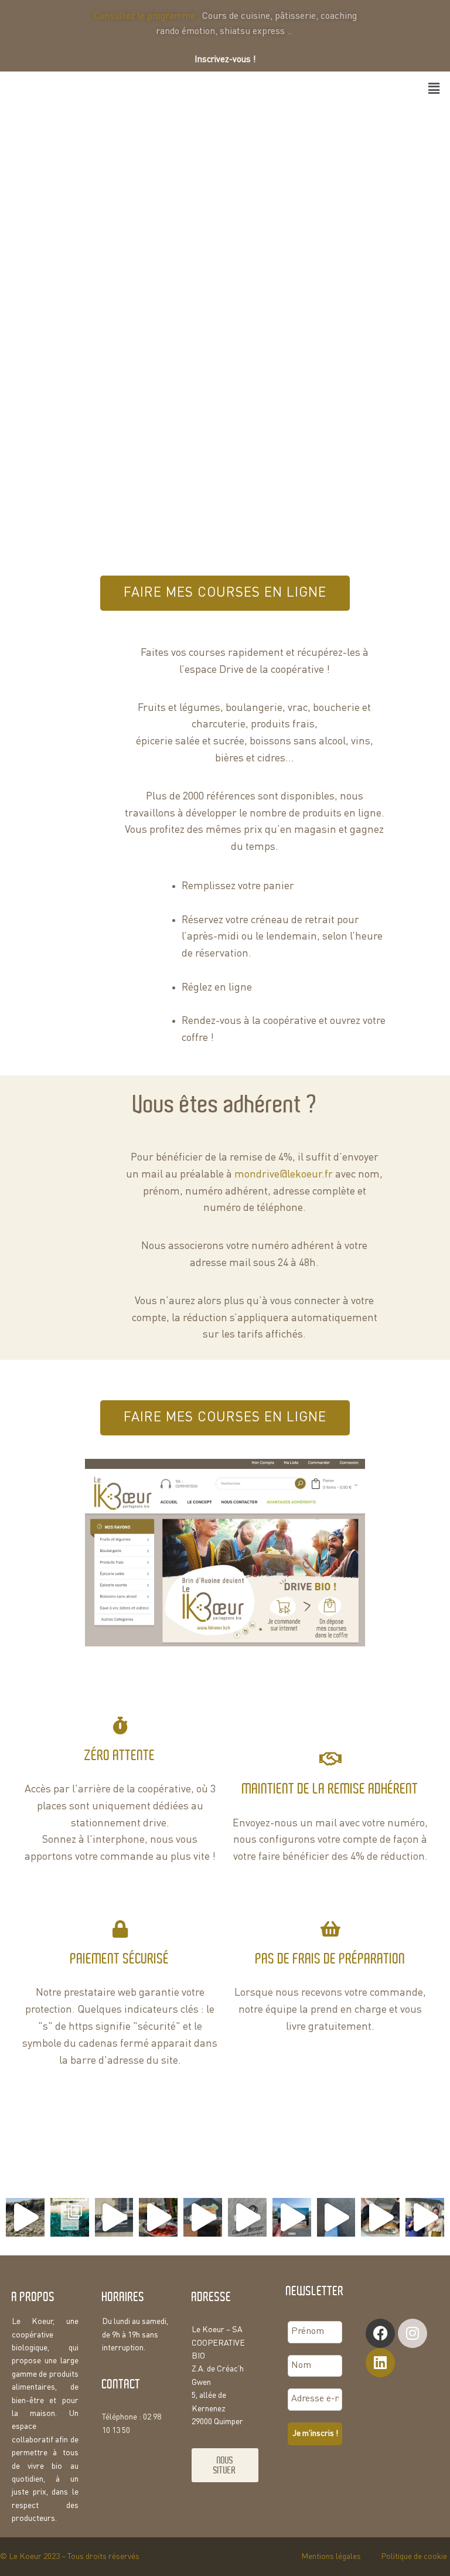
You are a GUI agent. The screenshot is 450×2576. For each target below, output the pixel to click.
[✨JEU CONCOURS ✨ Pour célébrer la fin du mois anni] (158, 2217)
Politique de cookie (414, 2557)
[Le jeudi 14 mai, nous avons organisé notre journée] (25, 2217)
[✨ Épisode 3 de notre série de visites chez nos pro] (114, 2217)
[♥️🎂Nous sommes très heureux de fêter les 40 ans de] (292, 2217)
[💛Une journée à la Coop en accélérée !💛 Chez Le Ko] (336, 2217)
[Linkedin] (380, 2363)
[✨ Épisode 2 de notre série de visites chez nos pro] (203, 2217)
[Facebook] (380, 2333)
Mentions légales (331, 2557)
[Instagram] (412, 2333)
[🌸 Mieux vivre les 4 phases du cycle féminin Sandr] (425, 2217)
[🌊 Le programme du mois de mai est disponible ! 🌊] (70, 2217)
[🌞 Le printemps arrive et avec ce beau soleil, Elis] (380, 2217)
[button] (434, 89)
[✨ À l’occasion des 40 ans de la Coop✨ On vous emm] (247, 2217)
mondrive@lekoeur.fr (284, 1175)
